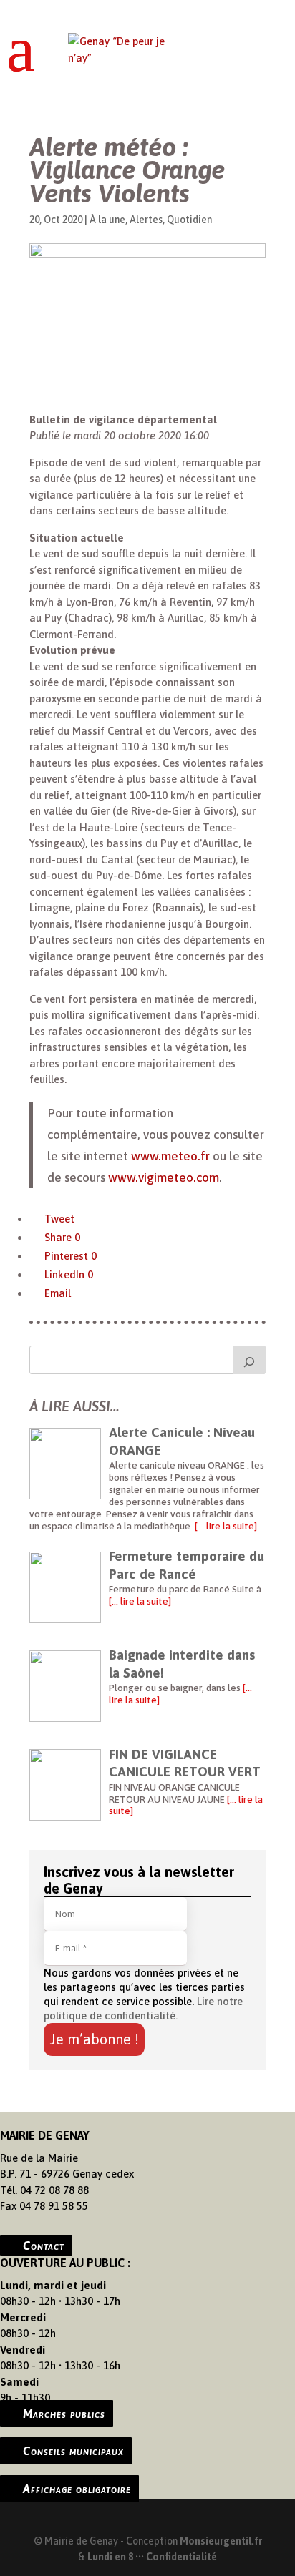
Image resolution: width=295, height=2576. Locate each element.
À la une (107, 220)
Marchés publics (64, 2414)
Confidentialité (182, 2557)
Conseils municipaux (73, 2451)
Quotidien (189, 220)
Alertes (146, 220)
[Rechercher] (249, 1360)
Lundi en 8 (110, 2557)
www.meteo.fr (170, 1156)
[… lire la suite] (225, 1526)
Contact (44, 2246)
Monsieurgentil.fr (221, 2541)
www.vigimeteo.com (164, 1177)
